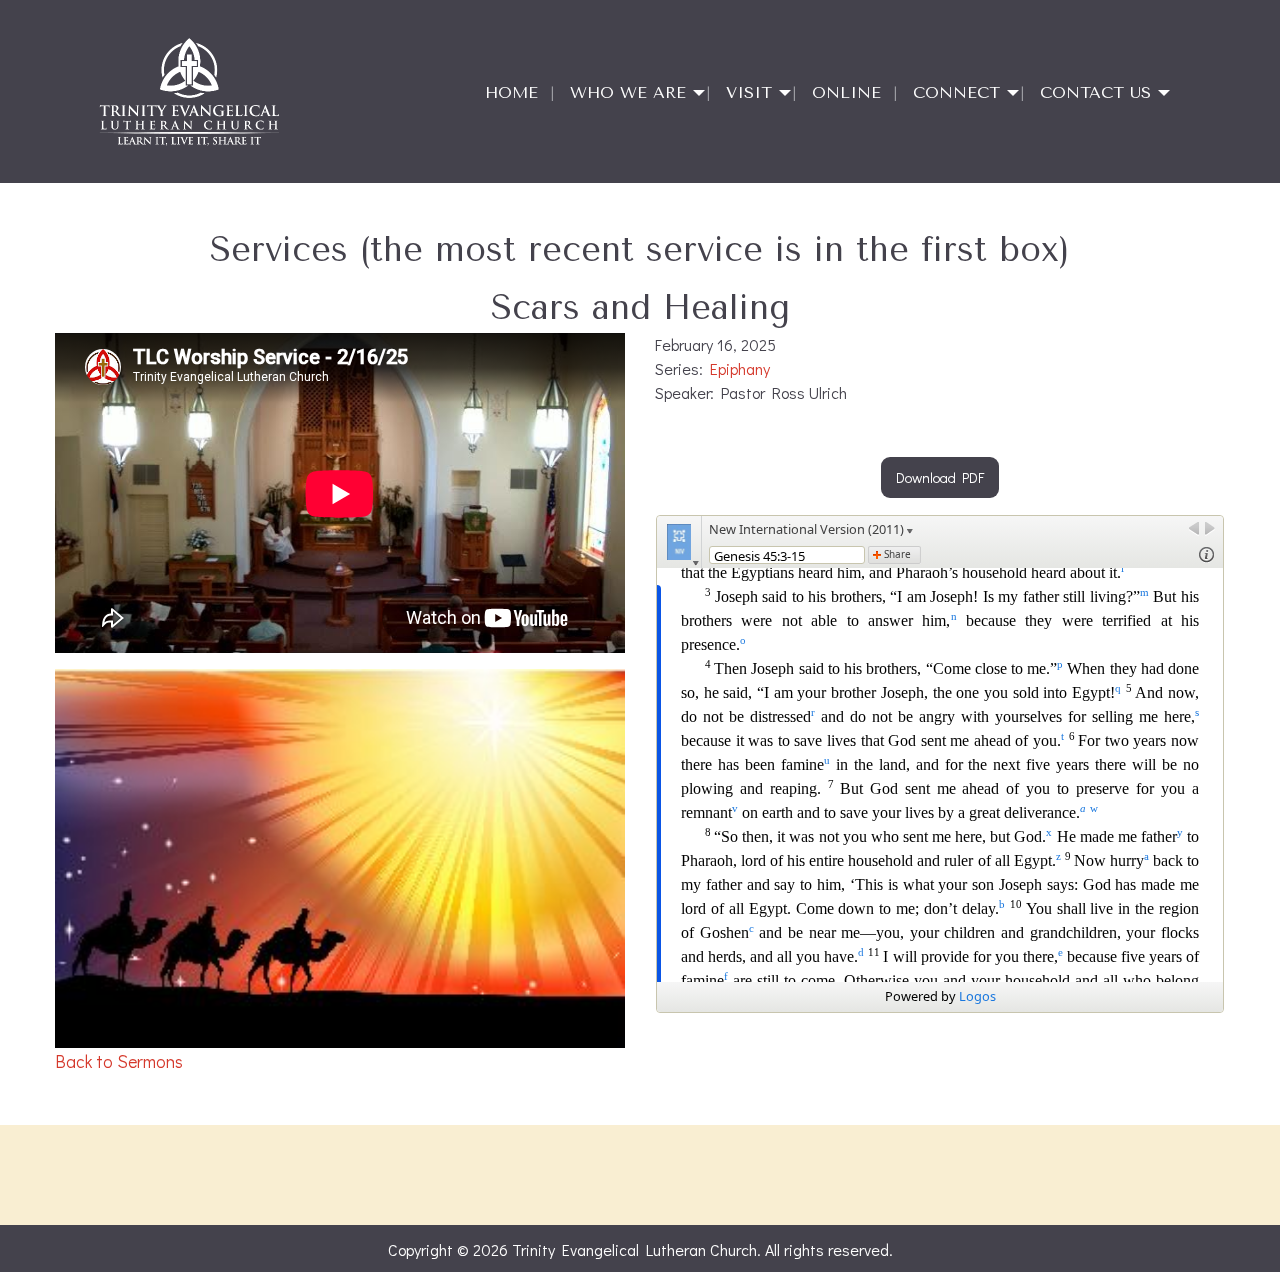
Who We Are (628, 92)
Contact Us (1095, 92)
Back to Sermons (119, 1061)
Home (511, 92)
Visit (749, 92)
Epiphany (740, 368)
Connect (956, 92)
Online (846, 92)
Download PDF (940, 477)
